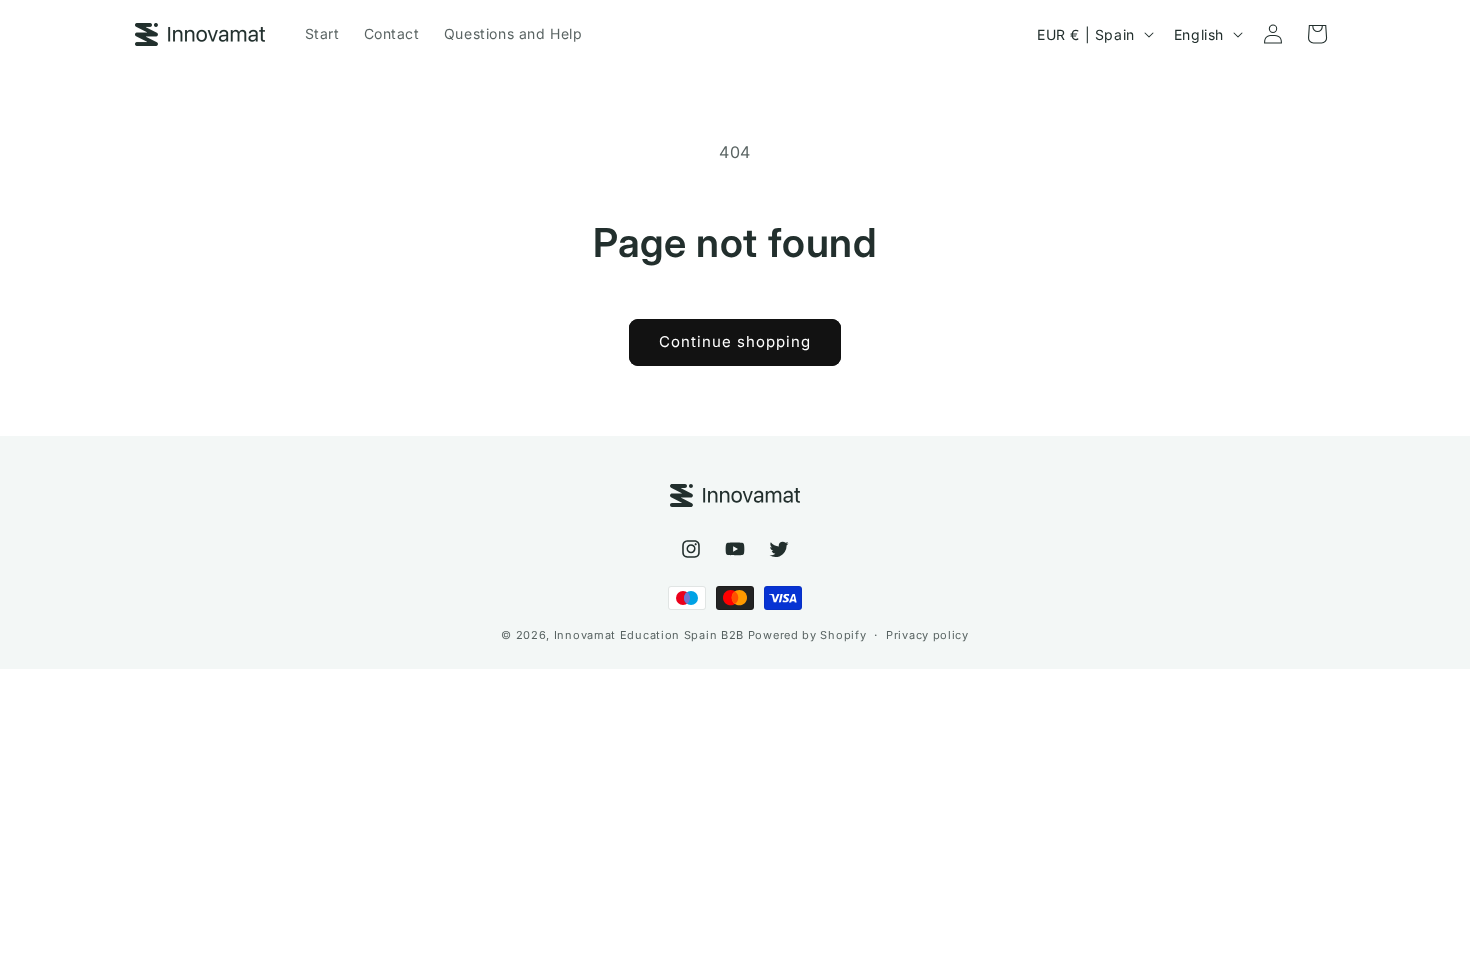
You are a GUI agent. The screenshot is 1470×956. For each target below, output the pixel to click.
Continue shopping (735, 341)
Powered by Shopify (807, 635)
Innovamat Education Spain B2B (649, 635)
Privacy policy (927, 635)
